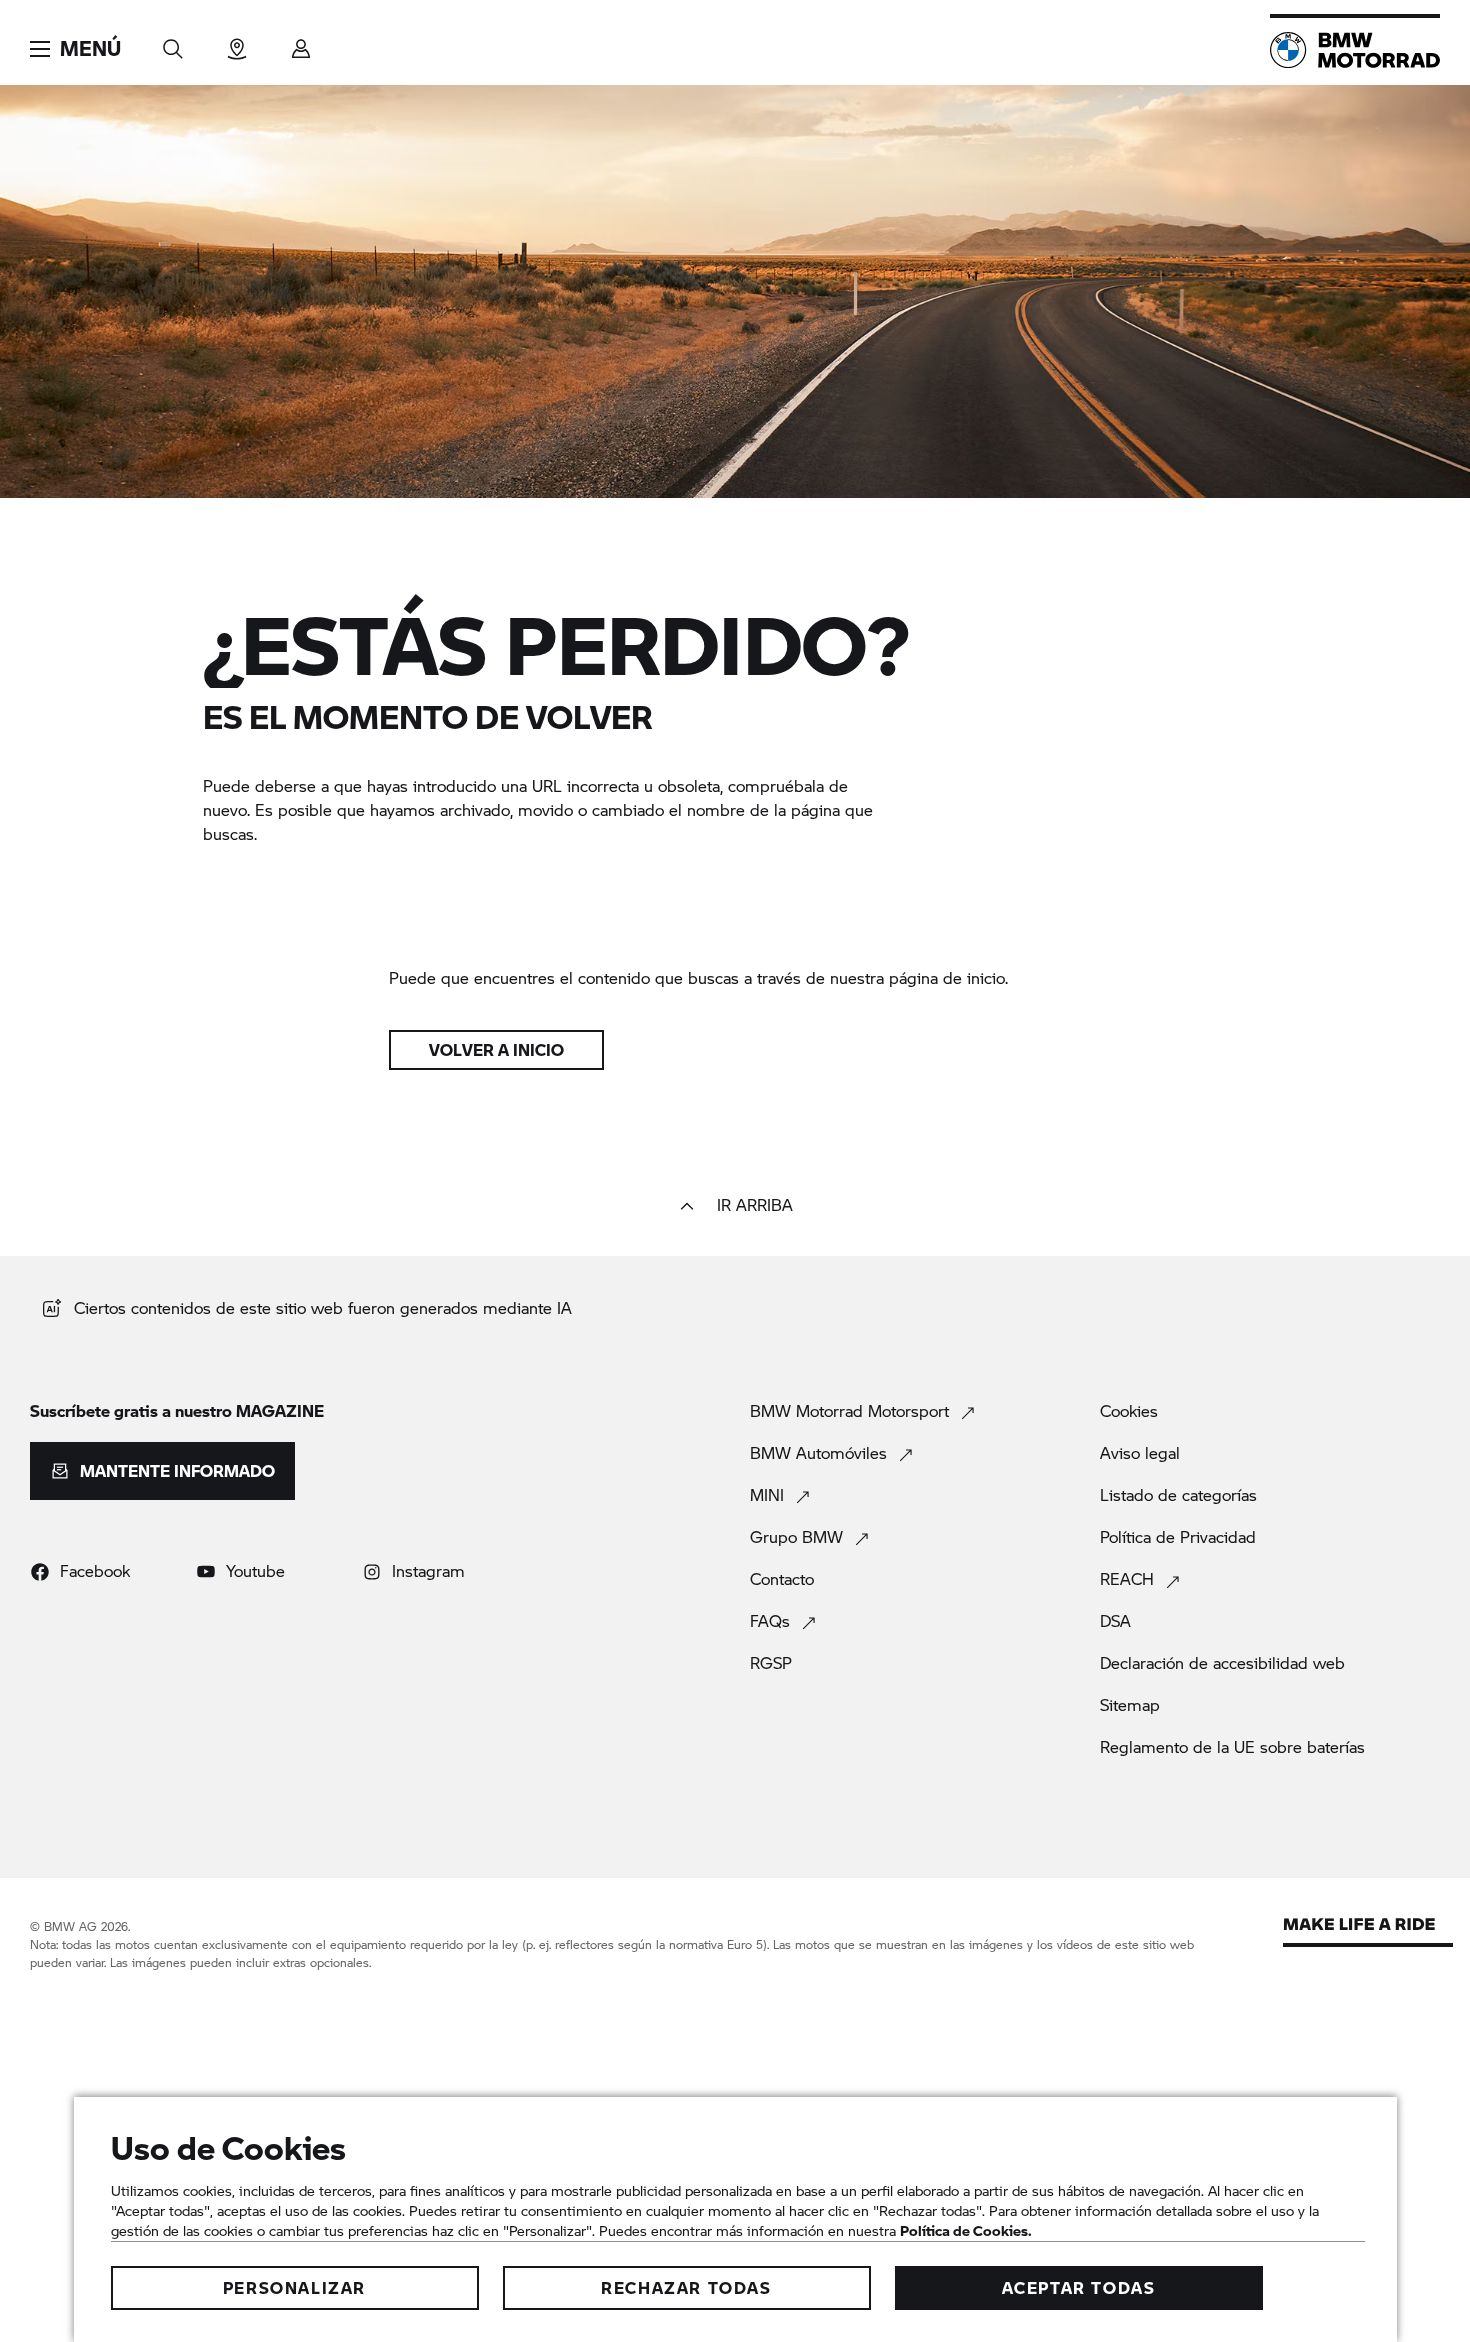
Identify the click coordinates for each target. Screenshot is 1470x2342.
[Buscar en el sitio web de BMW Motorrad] (173, 42)
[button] (75, 49)
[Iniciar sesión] (301, 42)
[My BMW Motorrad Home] (1355, 50)
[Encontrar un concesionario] (237, 42)
